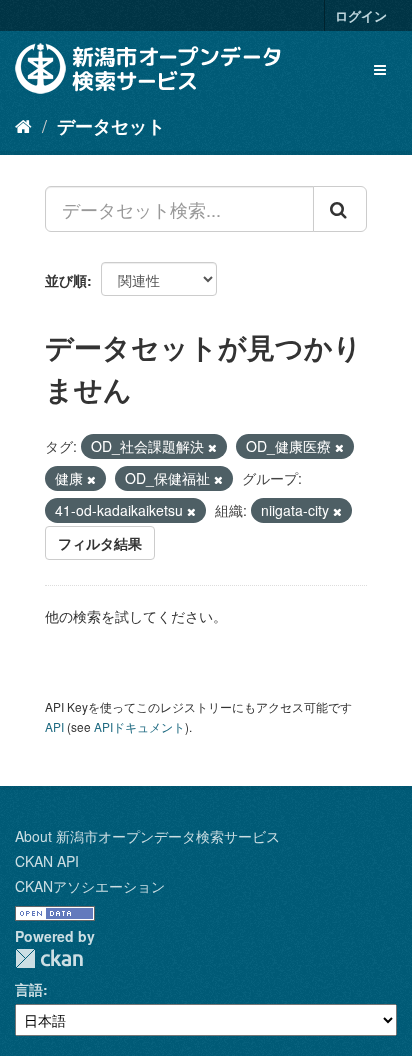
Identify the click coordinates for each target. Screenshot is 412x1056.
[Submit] (340, 209)
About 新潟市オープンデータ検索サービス (147, 836)
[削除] (212, 447)
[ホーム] (23, 125)
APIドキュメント (139, 726)
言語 (29, 989)
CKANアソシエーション (90, 886)
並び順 (66, 280)
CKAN (49, 958)
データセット (111, 126)
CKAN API (47, 861)
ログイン (361, 15)
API (54, 726)
